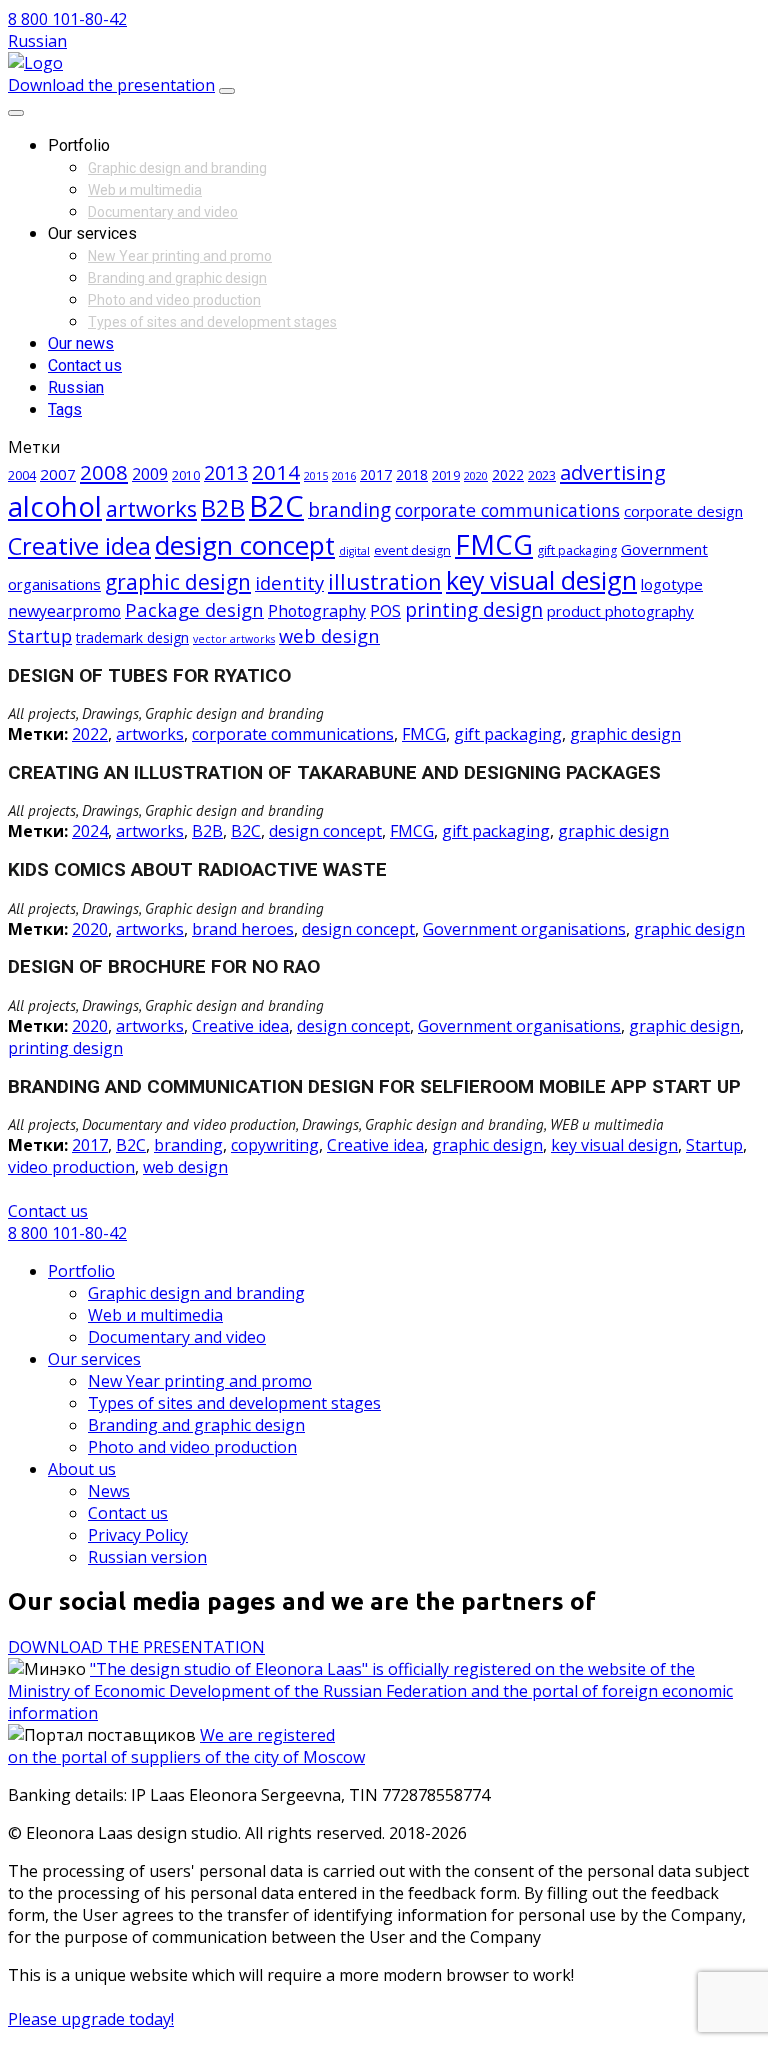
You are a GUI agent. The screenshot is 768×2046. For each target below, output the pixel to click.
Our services (94, 1359)
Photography (317, 611)
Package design (194, 609)
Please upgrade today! (91, 2019)
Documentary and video (163, 212)
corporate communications (507, 510)
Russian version (147, 1557)
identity (289, 582)
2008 (104, 472)
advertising (613, 472)
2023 (542, 475)
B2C (276, 506)
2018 (412, 474)
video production (71, 1167)
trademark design (132, 637)
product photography (620, 611)
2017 (376, 474)
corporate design (683, 511)
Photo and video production (174, 300)
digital (354, 551)
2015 (316, 476)
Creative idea (79, 546)
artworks (151, 508)
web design (329, 635)
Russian (37, 41)
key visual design (541, 580)
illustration (385, 581)
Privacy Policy (138, 1535)
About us (82, 1469)
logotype (672, 584)
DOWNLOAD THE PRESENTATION (136, 1647)
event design (412, 550)
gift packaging (577, 550)
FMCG (494, 544)
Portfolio (81, 1271)
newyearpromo (64, 611)
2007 (58, 474)
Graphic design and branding (177, 168)
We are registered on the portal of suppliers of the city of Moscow (186, 1746)
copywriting (275, 1145)
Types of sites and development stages (212, 322)
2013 (226, 472)
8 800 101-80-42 (67, 19)
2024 (90, 831)
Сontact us (48, 1211)
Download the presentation (111, 85)
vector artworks (234, 639)
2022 (508, 474)
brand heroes (243, 929)
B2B (223, 508)
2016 (344, 476)
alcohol (55, 506)
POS (385, 611)
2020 (476, 476)
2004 (22, 475)
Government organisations (524, 929)
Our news (81, 343)
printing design (474, 610)
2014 (276, 472)
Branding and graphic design (177, 278)
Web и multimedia (145, 190)
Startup (40, 636)
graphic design (178, 582)
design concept (245, 545)
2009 (150, 474)
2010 (186, 475)
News (109, 1491)
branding (349, 510)
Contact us (85, 365)
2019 (446, 475)
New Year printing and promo (180, 256)
